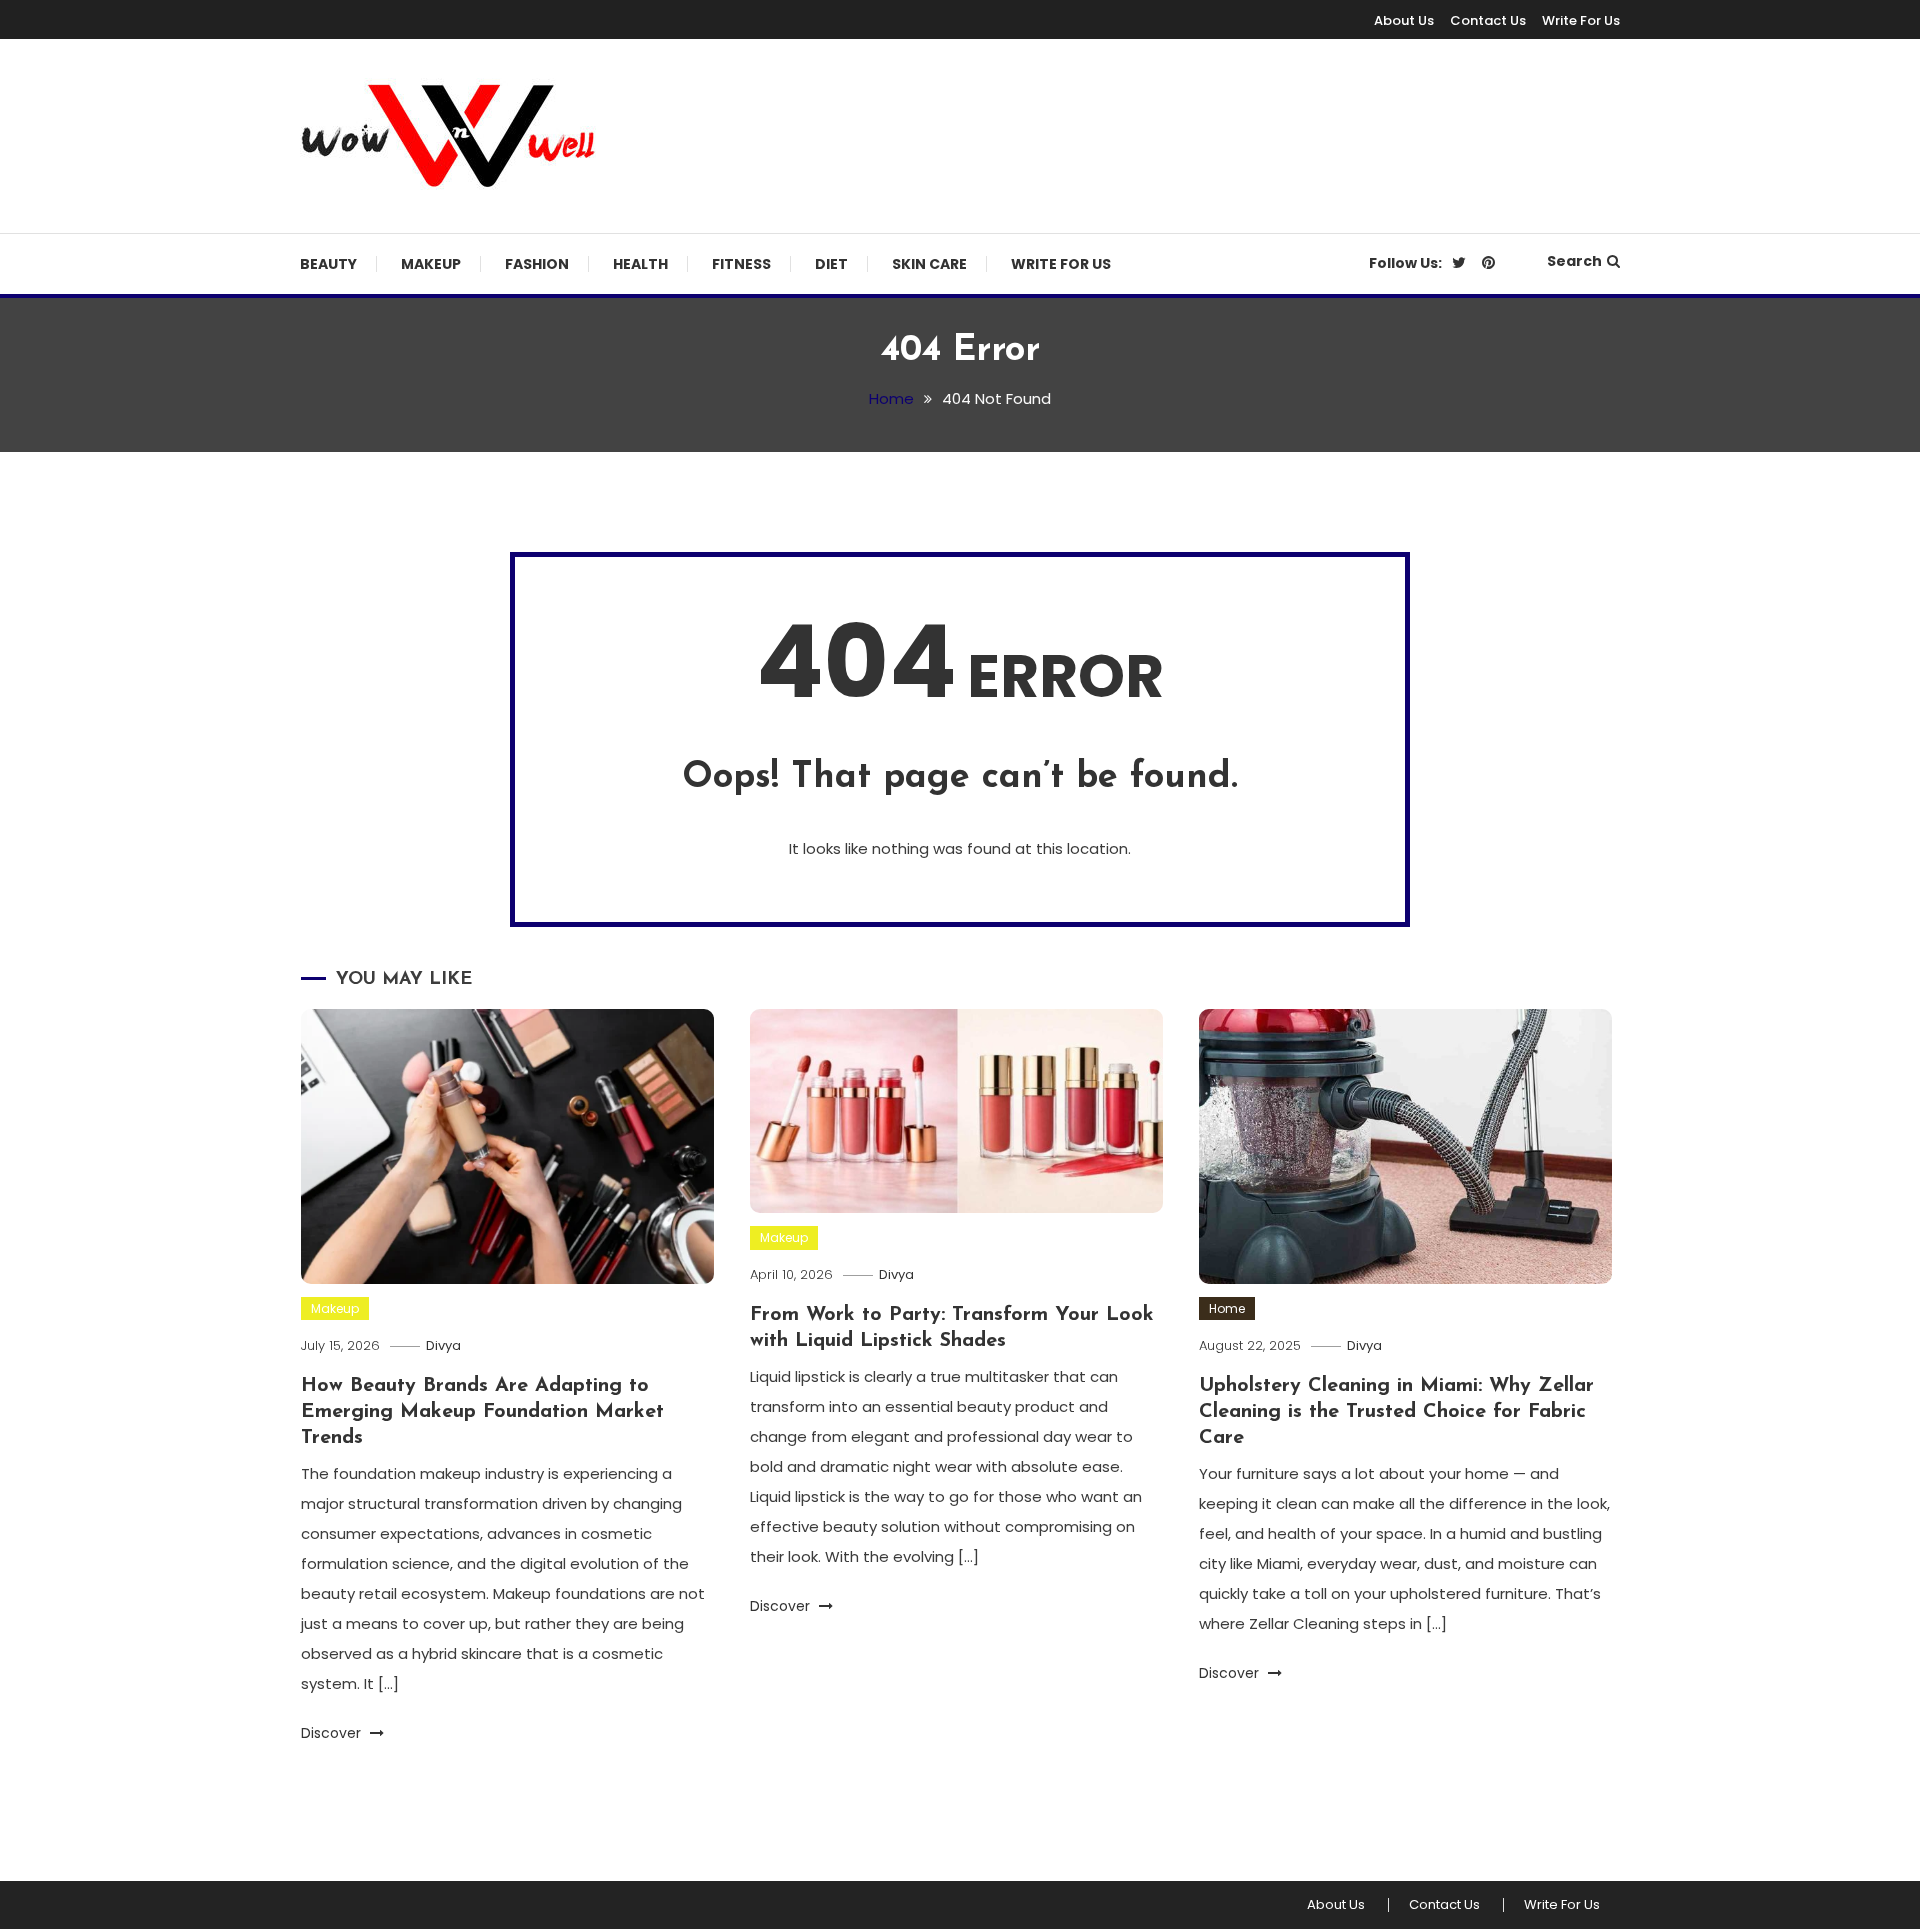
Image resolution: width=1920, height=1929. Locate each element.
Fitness (741, 264)
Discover (333, 1733)
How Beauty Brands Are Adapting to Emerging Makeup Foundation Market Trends (482, 1412)
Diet (831, 264)
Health (640, 264)
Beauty (328, 264)
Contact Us (1488, 20)
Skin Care (929, 264)
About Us (1404, 20)
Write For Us (1581, 20)
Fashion (537, 264)
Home (1227, 1308)
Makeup (431, 264)
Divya (443, 1345)
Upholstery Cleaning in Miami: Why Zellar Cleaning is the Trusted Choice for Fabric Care (1396, 1412)
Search (1574, 261)
